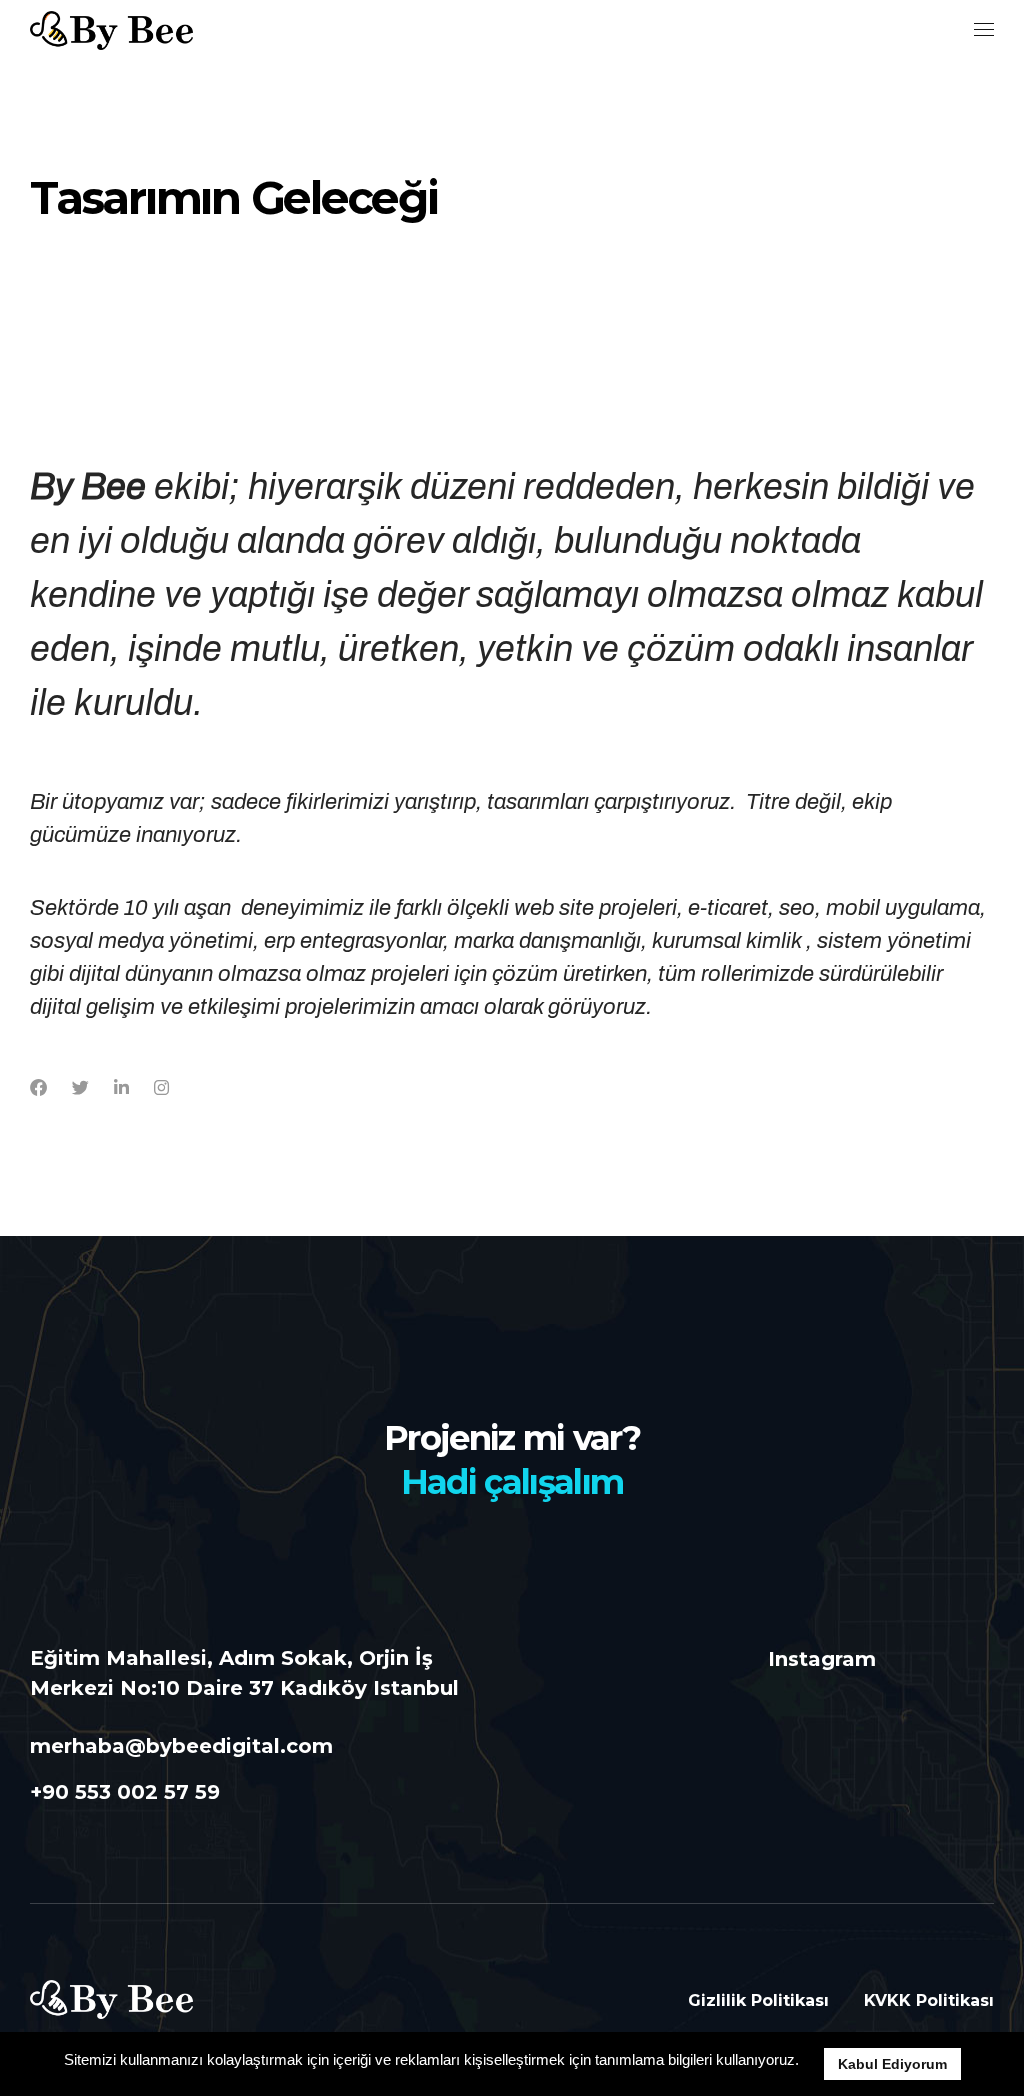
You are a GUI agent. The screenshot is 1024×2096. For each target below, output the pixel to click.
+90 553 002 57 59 (125, 1792)
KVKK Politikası (929, 2000)
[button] (806, 2062)
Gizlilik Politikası (758, 2000)
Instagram (822, 1659)
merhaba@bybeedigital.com (181, 1746)
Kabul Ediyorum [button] (892, 2064)
